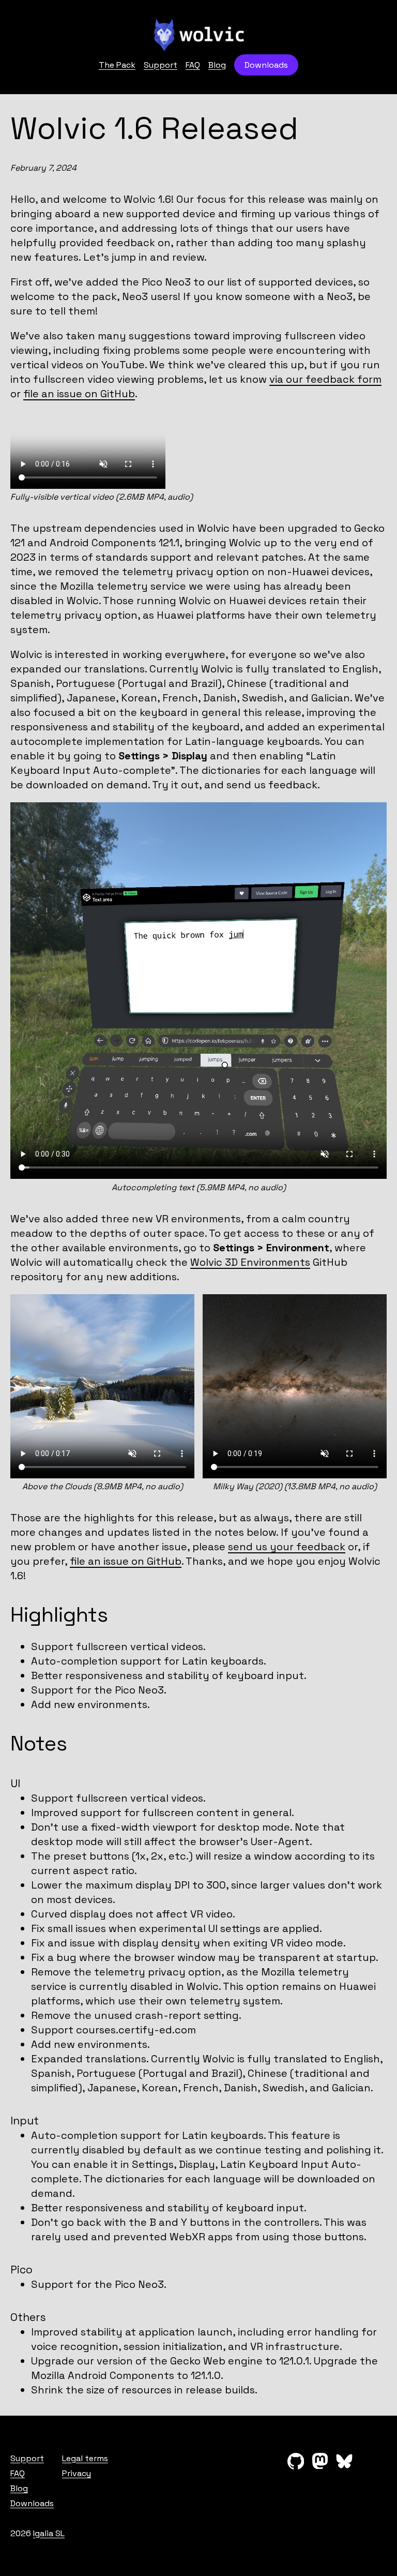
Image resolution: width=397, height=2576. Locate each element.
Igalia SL (49, 2533)
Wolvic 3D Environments (250, 1262)
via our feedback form (325, 379)
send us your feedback (287, 1547)
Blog (217, 65)
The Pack (117, 65)
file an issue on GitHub (79, 394)
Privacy (77, 2473)
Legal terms (85, 2458)
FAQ (193, 65)
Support (161, 65)
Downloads (266, 65)
